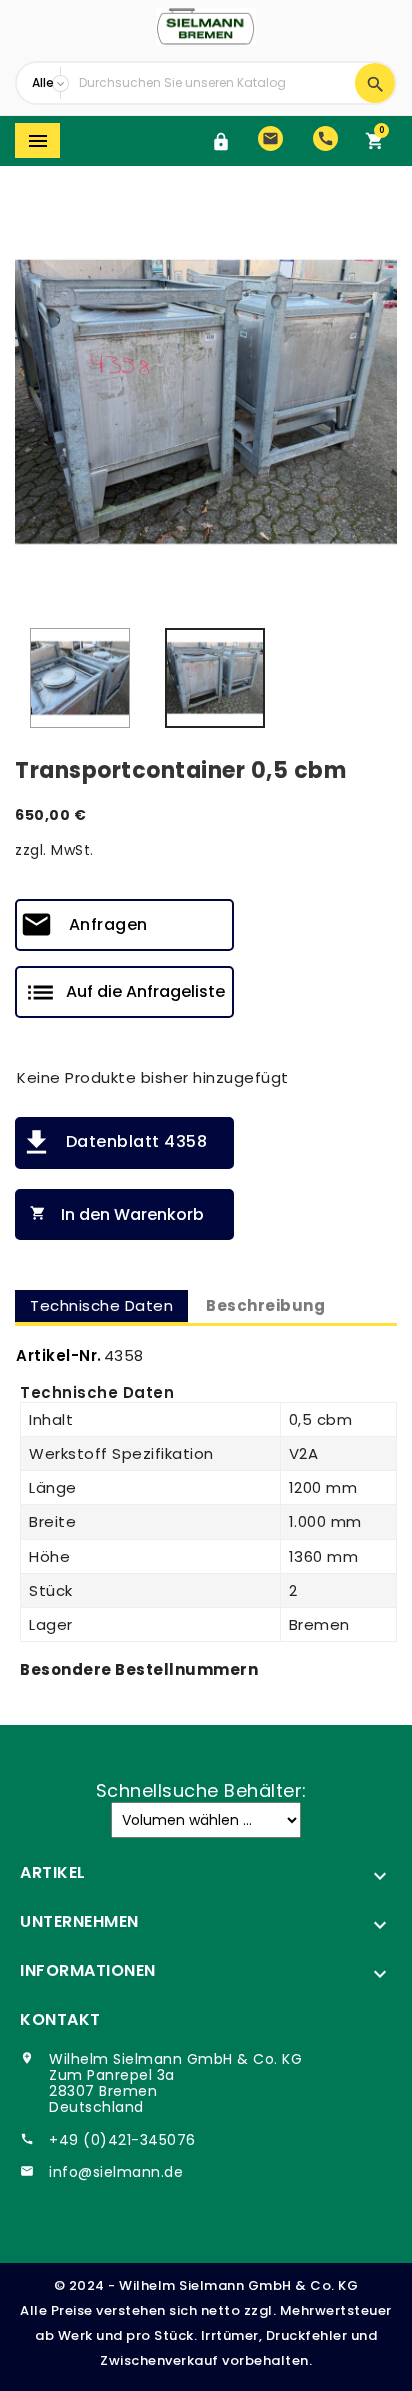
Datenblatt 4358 (136, 1141)
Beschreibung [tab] (265, 1305)
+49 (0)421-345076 (122, 2140)
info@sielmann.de (116, 2172)
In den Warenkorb (117, 1214)
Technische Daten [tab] (101, 1305)
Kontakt (60, 2019)
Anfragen (108, 924)
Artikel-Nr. (59, 1355)
